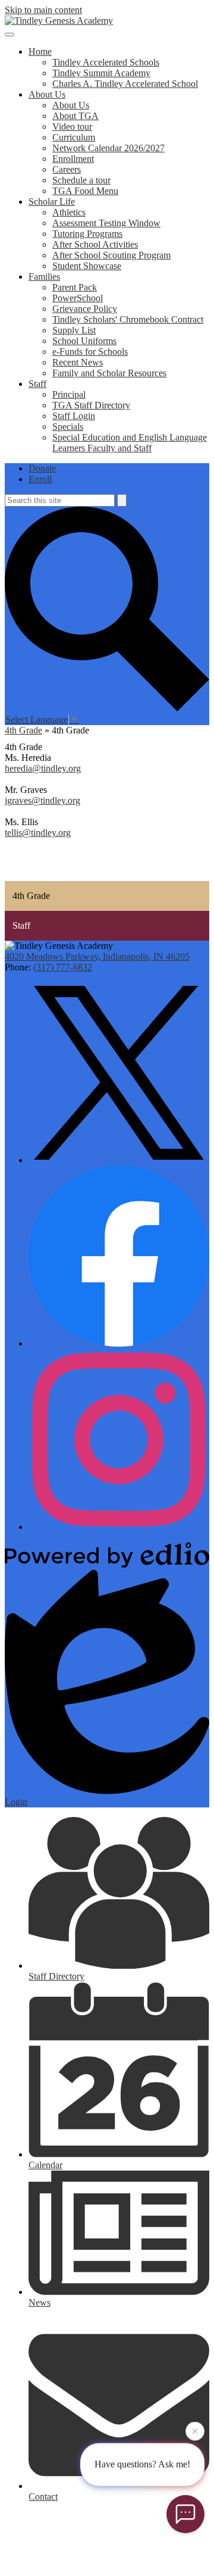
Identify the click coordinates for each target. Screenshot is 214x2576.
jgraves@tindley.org (43, 800)
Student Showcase (87, 266)
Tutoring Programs (87, 234)
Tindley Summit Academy (101, 73)
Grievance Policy (85, 309)
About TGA (75, 116)
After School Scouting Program (111, 255)
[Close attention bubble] (195, 2431)
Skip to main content (43, 10)
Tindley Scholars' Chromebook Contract (128, 319)
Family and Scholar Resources (109, 373)
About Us (71, 105)
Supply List (74, 330)
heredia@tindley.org (43, 768)
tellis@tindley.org (38, 833)
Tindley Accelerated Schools (106, 62)
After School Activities (95, 244)
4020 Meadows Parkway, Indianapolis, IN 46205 (97, 956)
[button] (40, 51)
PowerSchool (78, 298)
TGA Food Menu (85, 191)
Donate (42, 468)
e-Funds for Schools (90, 352)
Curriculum (74, 137)
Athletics (69, 212)
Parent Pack (75, 287)
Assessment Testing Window (106, 223)
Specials (68, 427)
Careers (67, 169)
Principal (69, 394)
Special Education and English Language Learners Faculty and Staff (130, 443)
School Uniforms (84, 341)
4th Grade (23, 730)
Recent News (78, 362)
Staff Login (74, 416)
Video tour (72, 127)
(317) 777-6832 (63, 967)
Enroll (40, 479)
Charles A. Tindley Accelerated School (125, 84)
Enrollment (73, 159)
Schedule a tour (81, 180)
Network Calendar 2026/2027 (108, 148)
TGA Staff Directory (91, 405)
